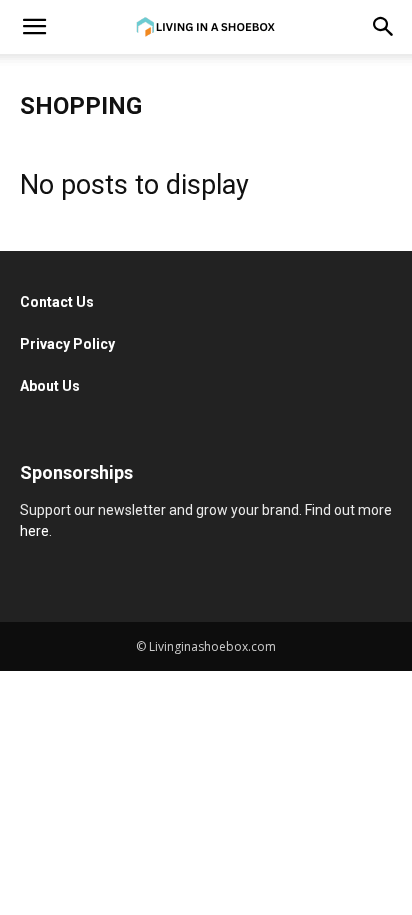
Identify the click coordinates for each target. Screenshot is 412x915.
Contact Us (58, 302)
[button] (34, 27)
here (34, 531)
